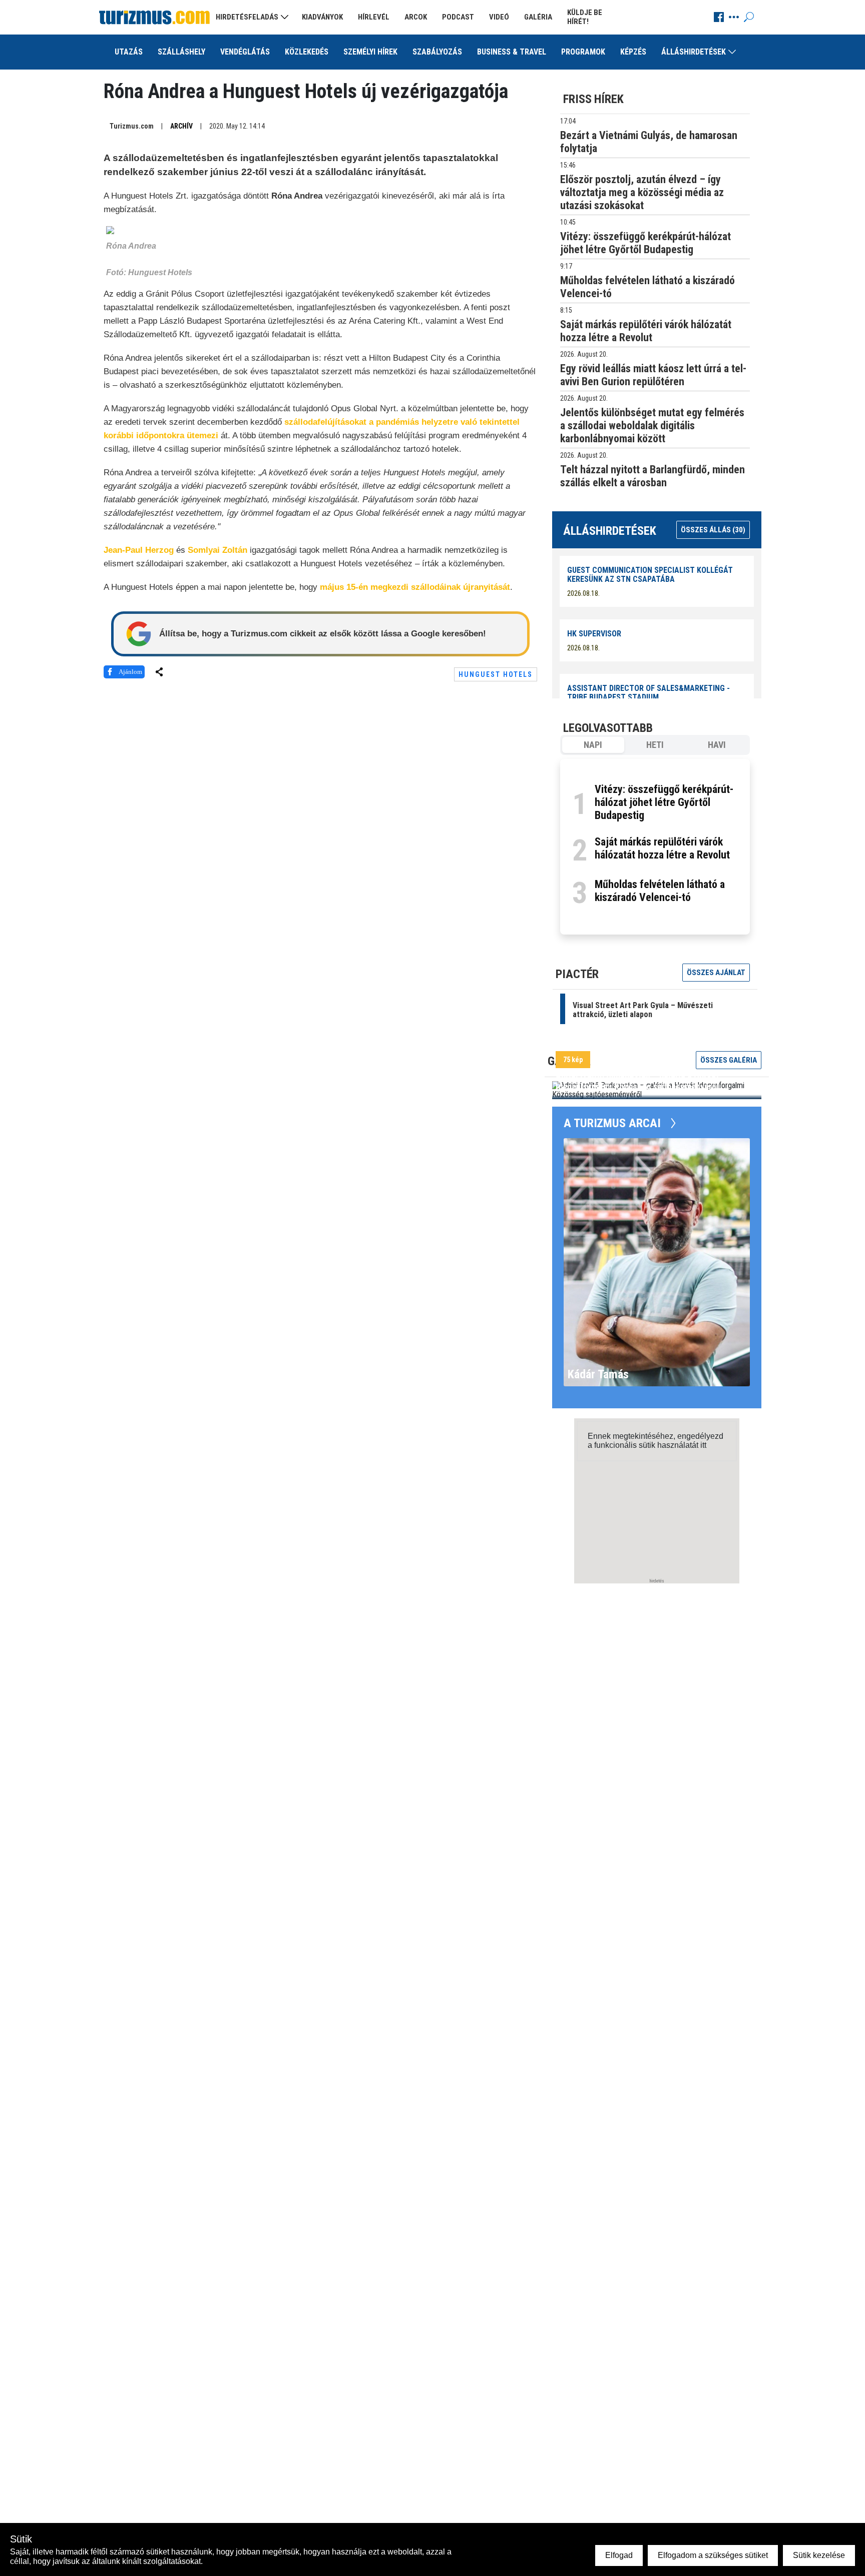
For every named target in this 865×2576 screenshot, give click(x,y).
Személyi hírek (370, 52)
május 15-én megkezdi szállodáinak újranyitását (415, 587)
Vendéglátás (245, 52)
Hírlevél (374, 17)
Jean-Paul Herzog (139, 550)
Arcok (416, 17)
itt (703, 1445)
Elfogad (619, 2555)
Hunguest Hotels (496, 674)
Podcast (458, 17)
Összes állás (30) (713, 530)
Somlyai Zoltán (218, 550)
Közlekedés (307, 52)
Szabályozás (437, 52)
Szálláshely (181, 52)
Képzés (633, 52)
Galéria (538, 17)
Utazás (129, 52)
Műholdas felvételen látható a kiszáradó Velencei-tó (660, 891)
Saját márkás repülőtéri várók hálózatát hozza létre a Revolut (662, 848)
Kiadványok (322, 17)
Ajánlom (130, 672)
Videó (499, 17)
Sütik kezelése (819, 2555)
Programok (583, 52)
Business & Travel (512, 52)
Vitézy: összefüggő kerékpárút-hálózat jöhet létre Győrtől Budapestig (664, 802)
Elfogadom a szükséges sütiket (713, 2555)
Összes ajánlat (716, 973)
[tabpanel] (655, 847)
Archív (181, 126)
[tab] (593, 745)
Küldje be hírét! (585, 17)
